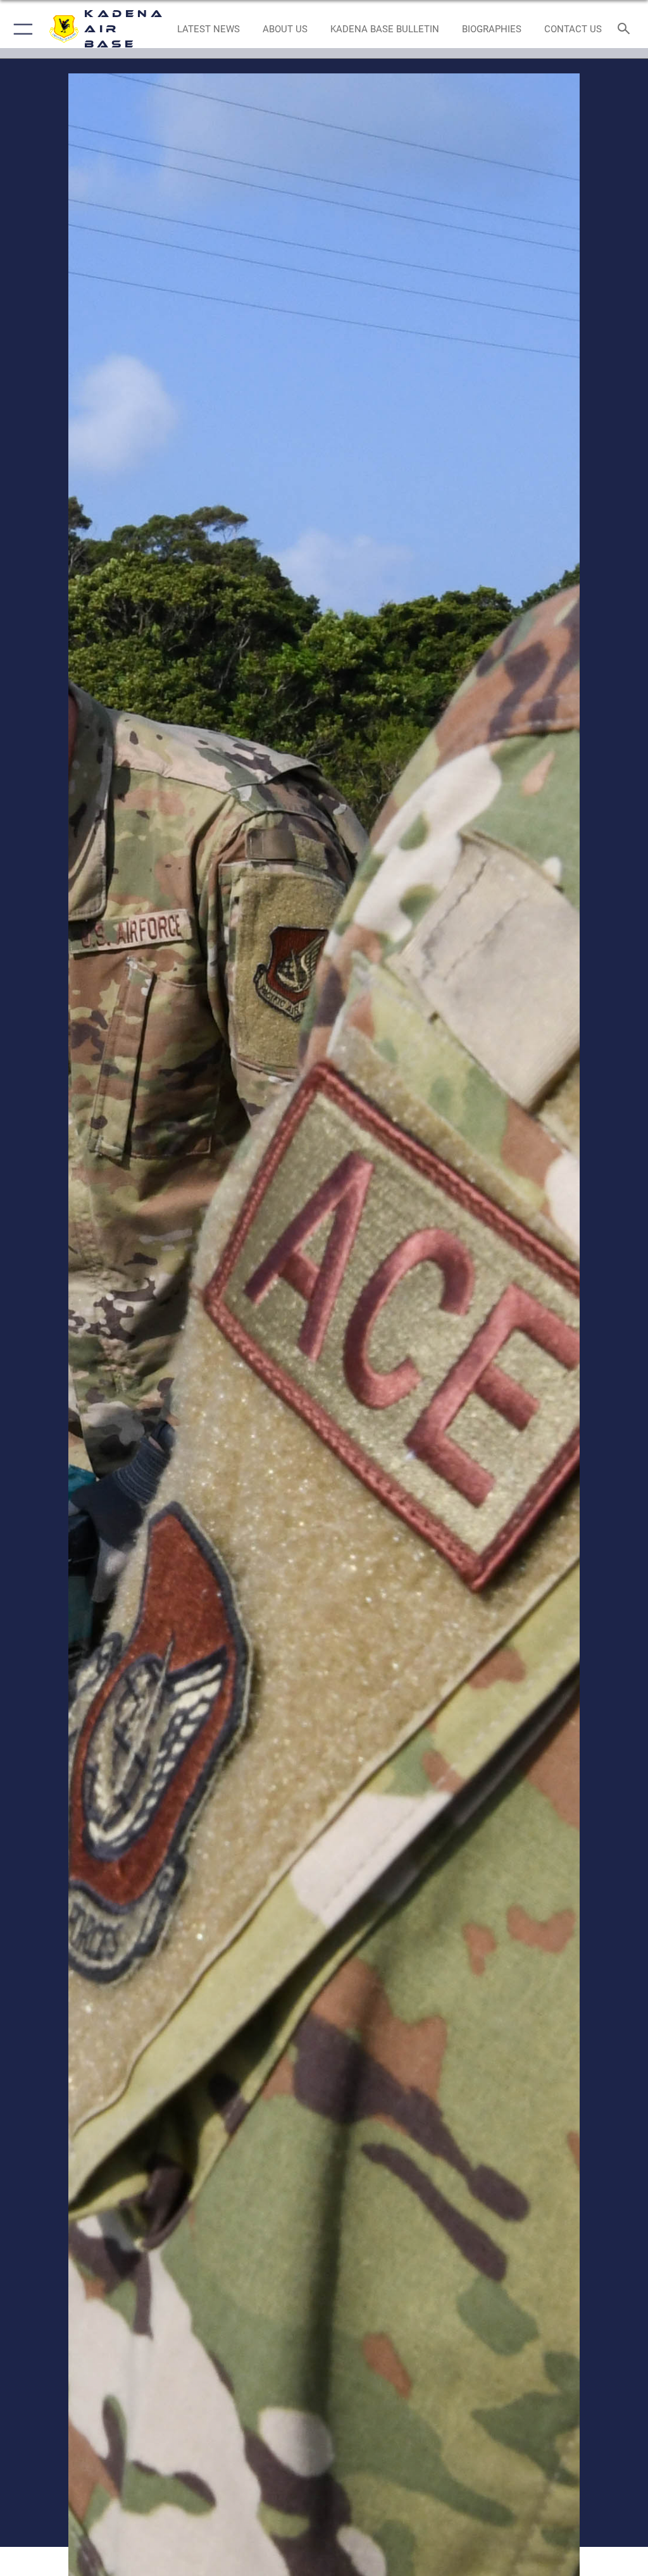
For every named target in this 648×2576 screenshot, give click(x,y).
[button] (21, 29)
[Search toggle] (626, 29)
